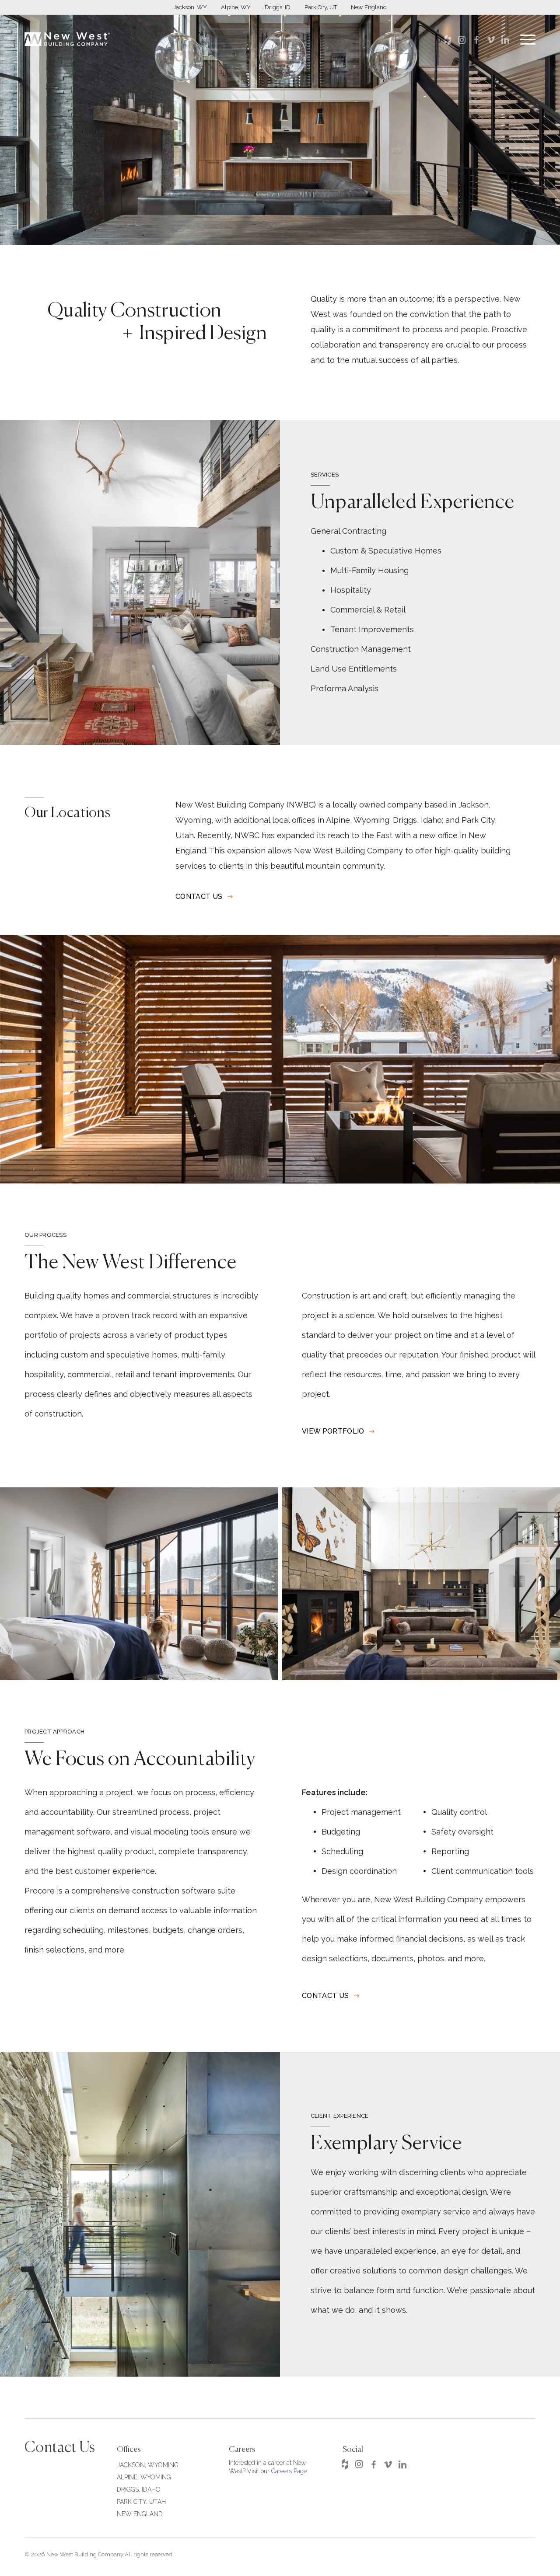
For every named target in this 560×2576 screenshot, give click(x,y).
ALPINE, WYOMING (144, 2477)
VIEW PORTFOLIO (333, 1431)
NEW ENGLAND (140, 2514)
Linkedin (505, 40)
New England (369, 7)
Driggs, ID (278, 7)
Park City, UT (321, 7)
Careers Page (289, 2471)
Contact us (325, 1996)
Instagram (462, 40)
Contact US (199, 897)
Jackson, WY (190, 7)
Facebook (476, 40)
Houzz (447, 40)
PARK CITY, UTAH (141, 2502)
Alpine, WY (236, 7)
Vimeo (491, 40)
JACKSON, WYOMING (148, 2465)
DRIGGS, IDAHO (139, 2489)
